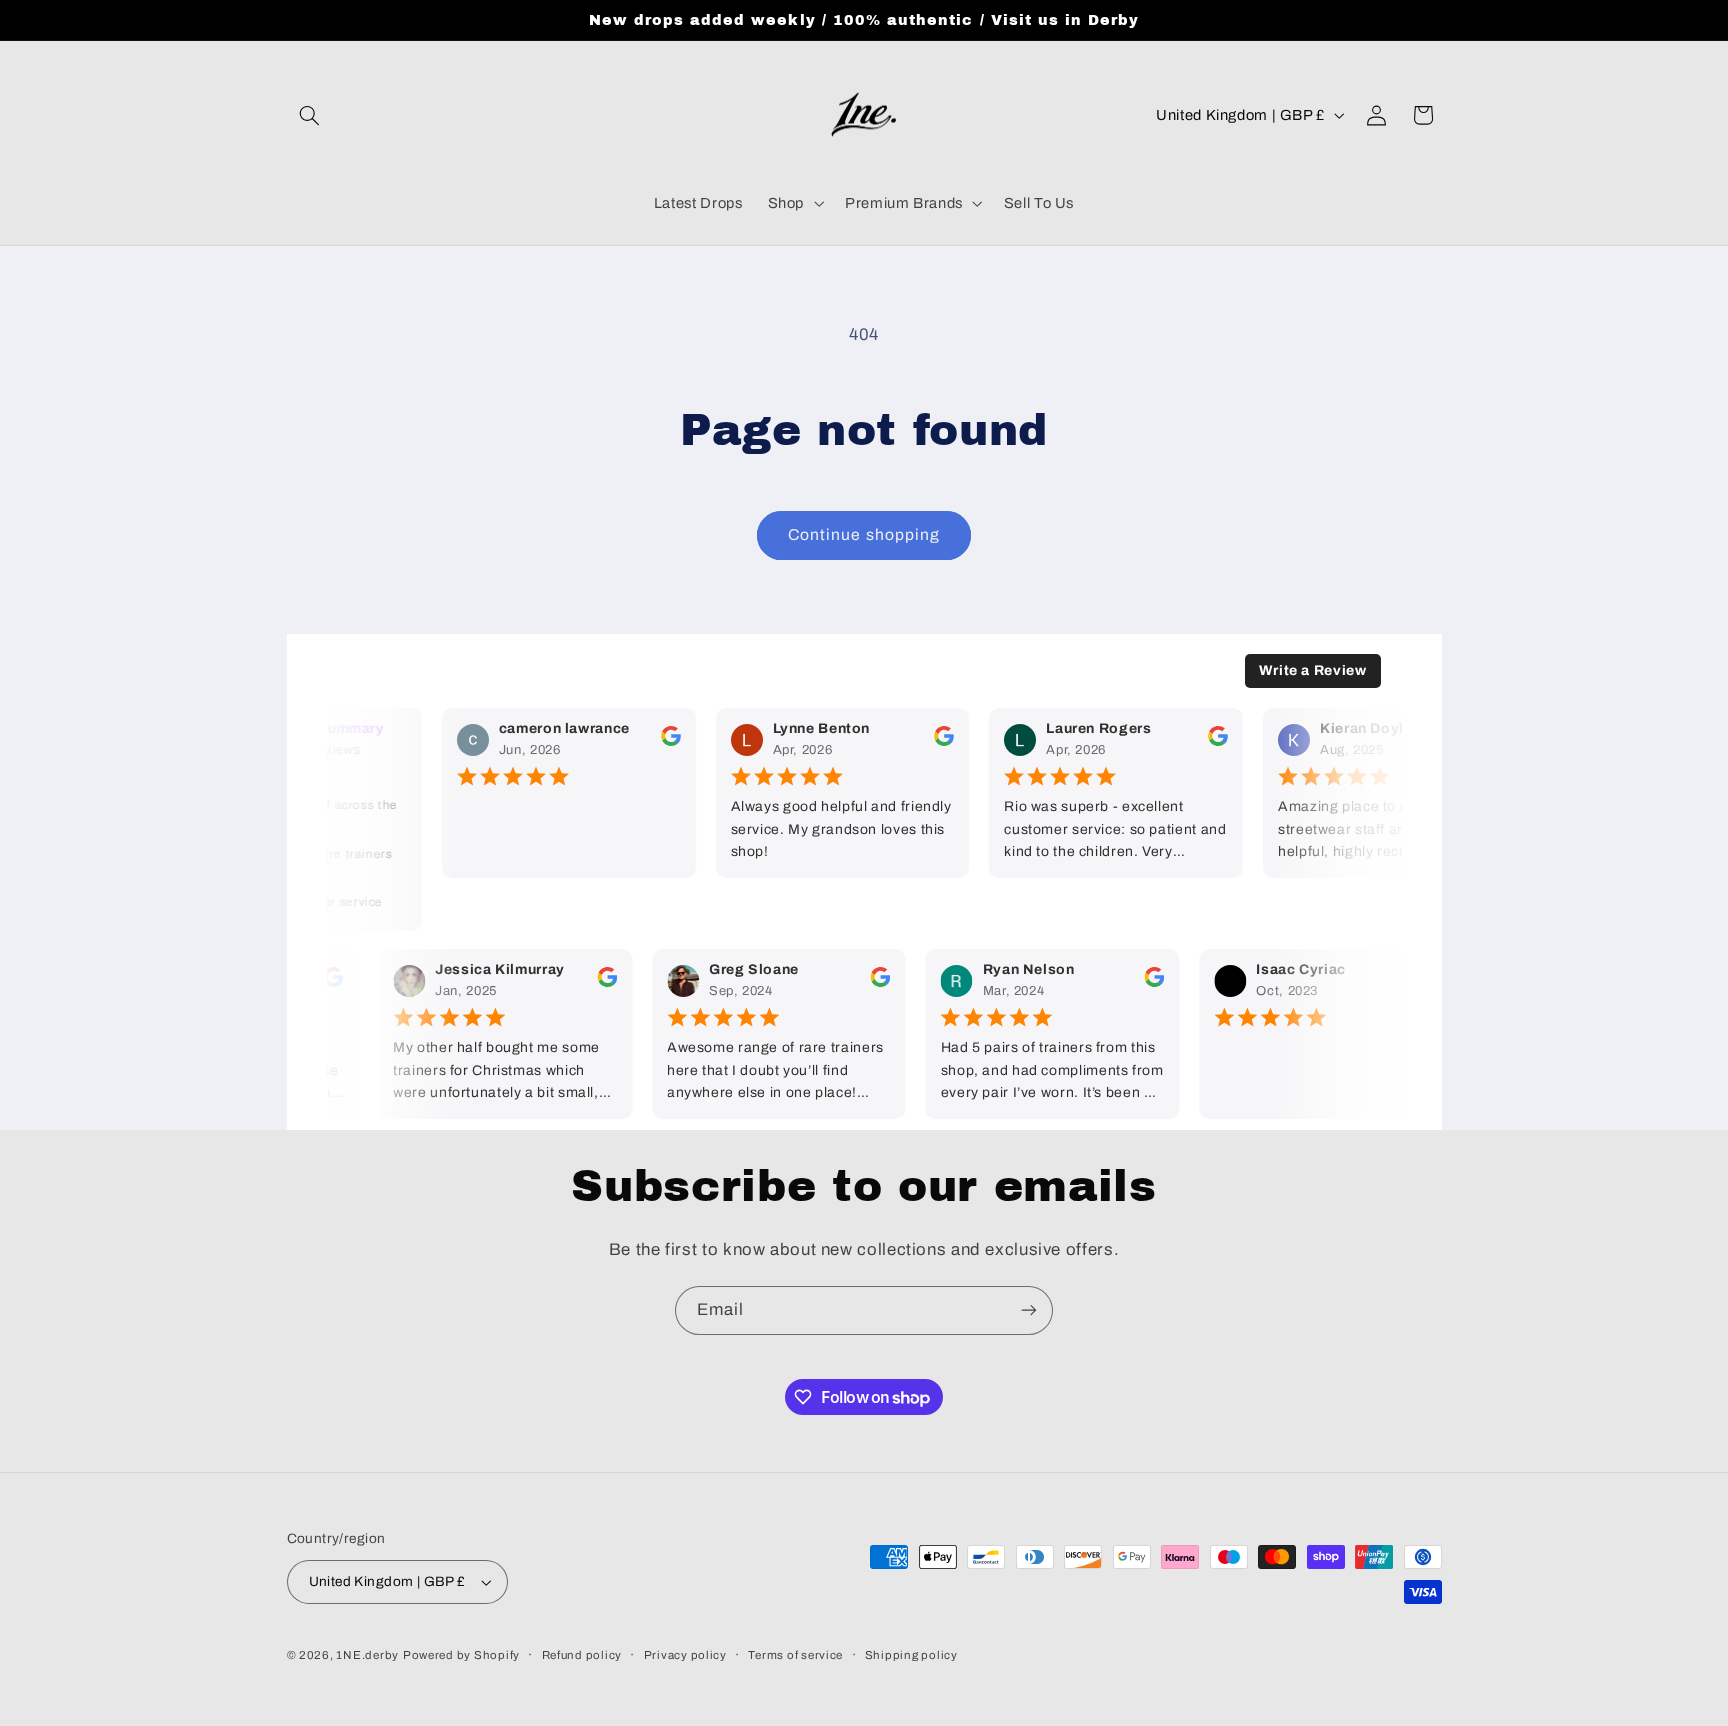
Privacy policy (685, 1655)
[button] (310, 115)
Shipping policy (911, 1655)
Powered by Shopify (461, 1655)
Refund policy (582, 1655)
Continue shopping (864, 534)
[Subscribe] (1029, 1310)
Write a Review (1313, 670)
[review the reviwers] (663, 741)
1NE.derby (367, 1655)
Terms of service (795, 1655)
